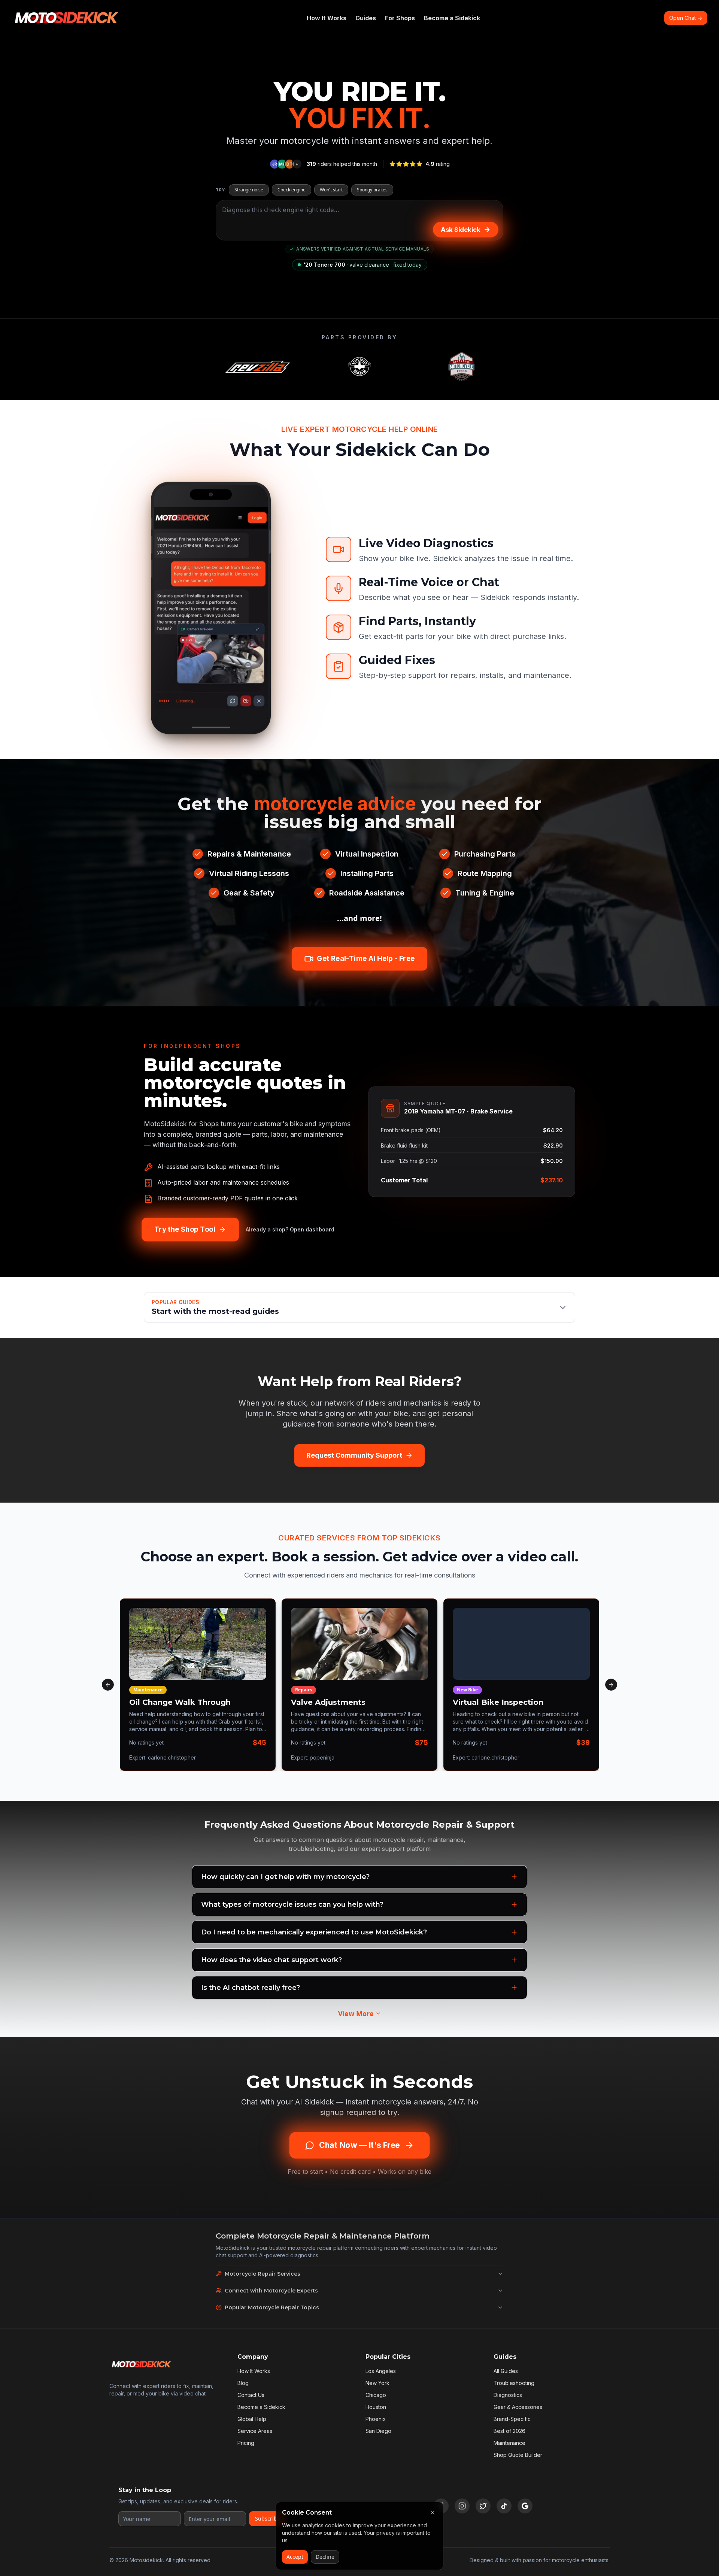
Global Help (252, 2419)
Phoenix (376, 2419)
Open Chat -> (686, 18)
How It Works (327, 18)
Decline (325, 2557)
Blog (243, 2383)
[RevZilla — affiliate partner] (258, 367)
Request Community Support (354, 1455)
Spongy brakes (372, 190)
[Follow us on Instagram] (462, 2506)
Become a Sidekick (452, 18)
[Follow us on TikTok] (504, 2506)
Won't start (331, 190)
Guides (366, 18)
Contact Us (251, 2395)
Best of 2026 (509, 2431)
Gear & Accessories (518, 2407)
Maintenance (509, 2443)
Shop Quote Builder (518, 2455)
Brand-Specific (512, 2419)
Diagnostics (508, 2395)
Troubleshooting (514, 2383)
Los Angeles (381, 2371)
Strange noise (249, 190)
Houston (376, 2407)
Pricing (246, 2443)
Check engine (292, 190)
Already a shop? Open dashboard (290, 1229)
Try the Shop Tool (185, 1230)
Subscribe (268, 2519)
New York (377, 2383)
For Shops (400, 18)
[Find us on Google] (525, 2506)
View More (356, 2013)
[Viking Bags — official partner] (359, 367)
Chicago (376, 2395)
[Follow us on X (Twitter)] (483, 2506)
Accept (295, 2557)
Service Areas (255, 2431)
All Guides (506, 2371)
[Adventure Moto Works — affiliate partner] (461, 367)
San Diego (378, 2431)
